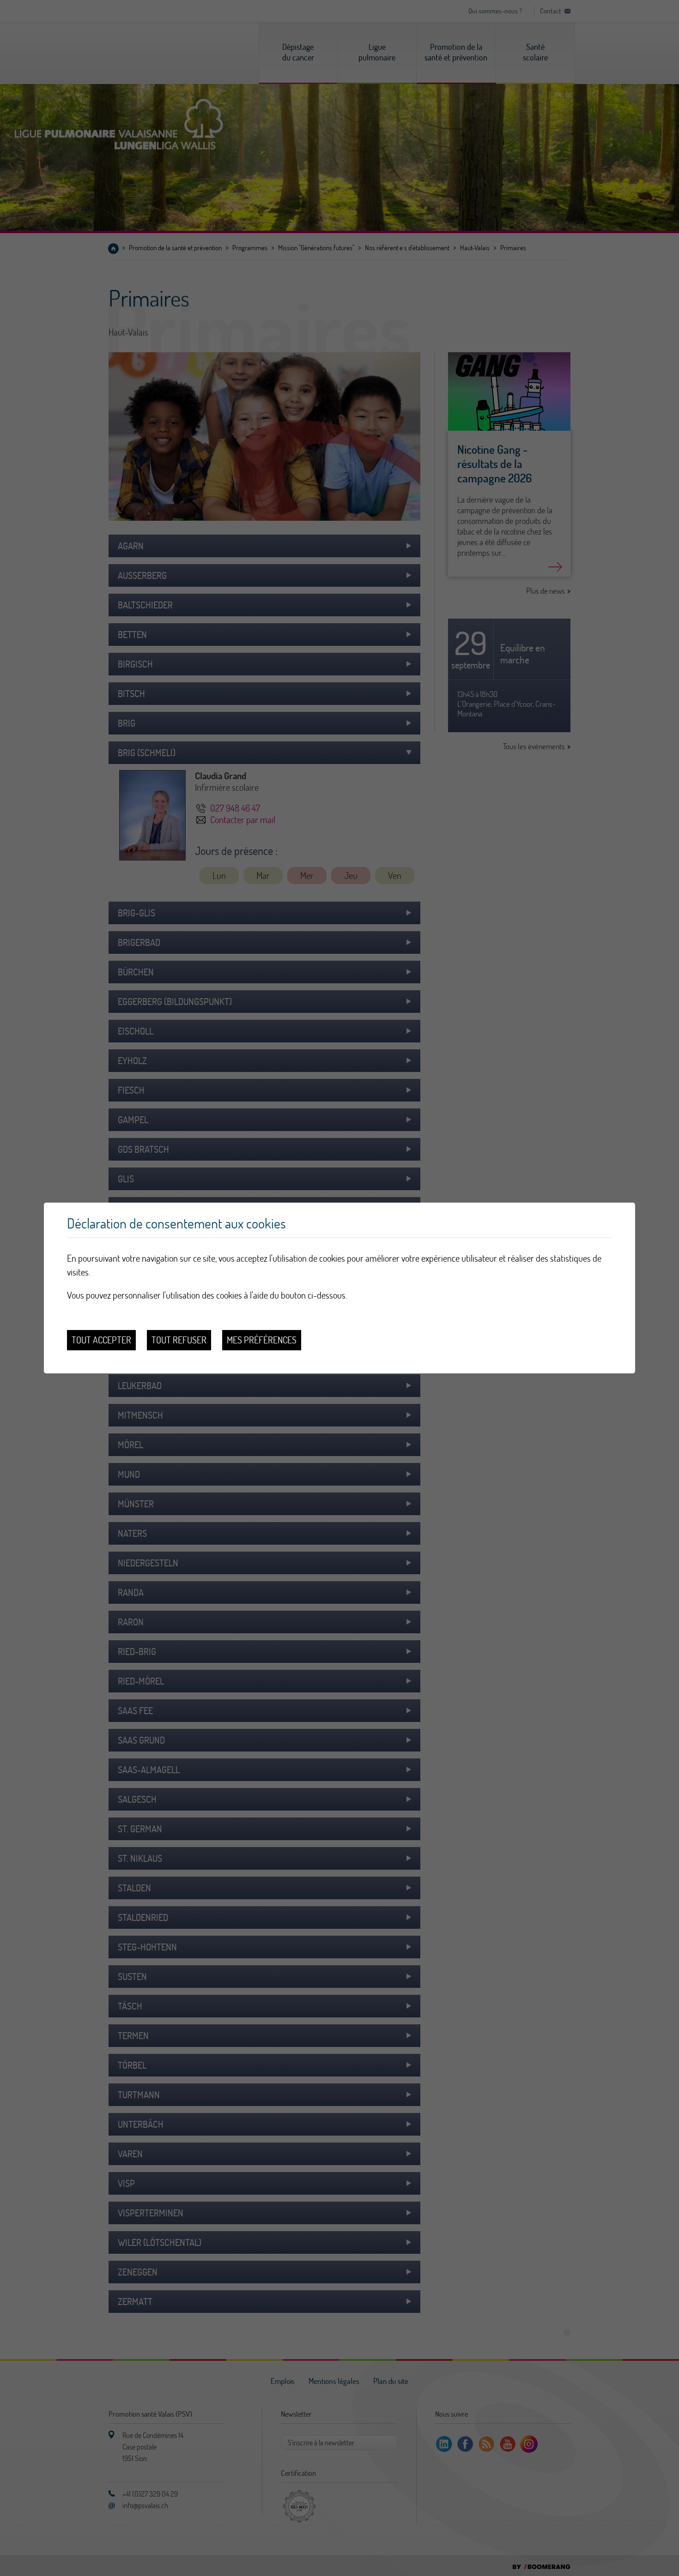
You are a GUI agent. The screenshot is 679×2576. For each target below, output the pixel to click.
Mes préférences (262, 1340)
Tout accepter (101, 1340)
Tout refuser (179, 1340)
